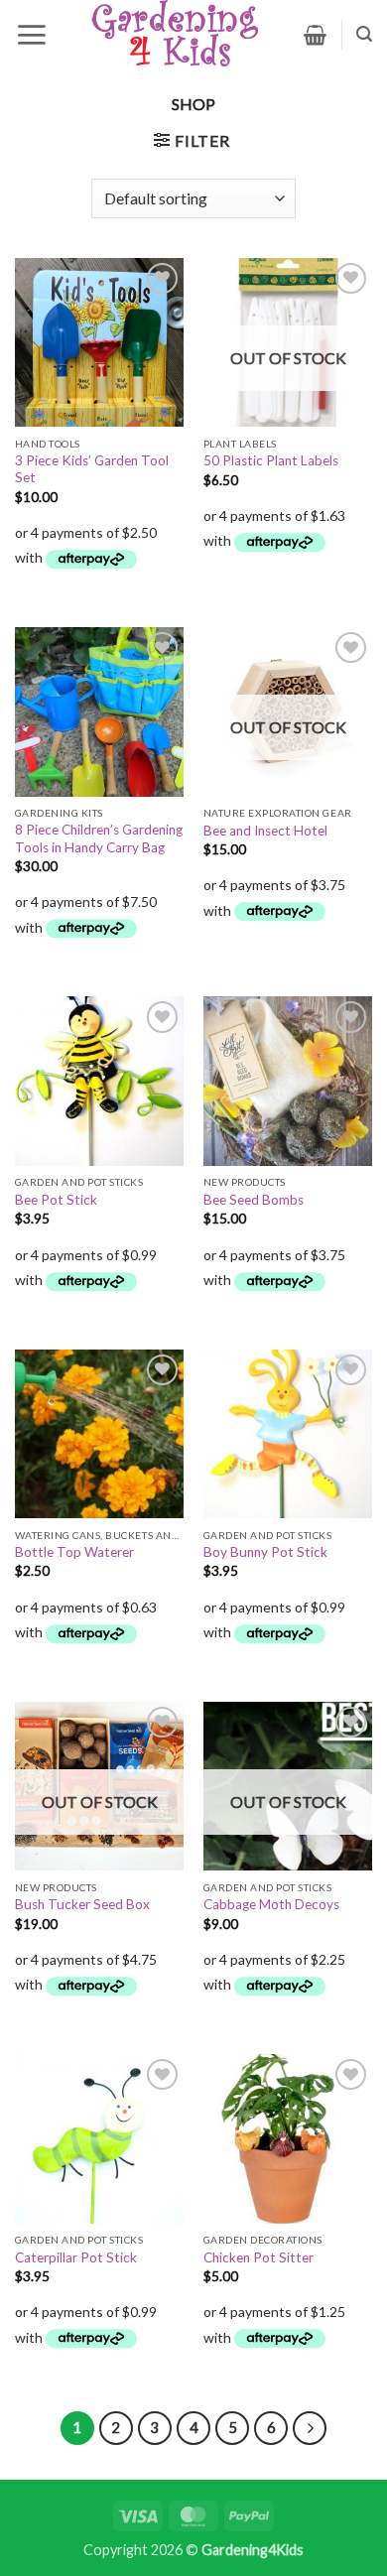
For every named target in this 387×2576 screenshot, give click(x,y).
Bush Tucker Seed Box (82, 1904)
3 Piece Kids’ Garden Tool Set (92, 469)
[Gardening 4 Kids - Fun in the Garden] (176, 35)
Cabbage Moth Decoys (271, 1904)
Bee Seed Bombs (254, 1200)
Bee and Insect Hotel (265, 831)
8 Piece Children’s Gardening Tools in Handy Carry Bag (99, 838)
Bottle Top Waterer (74, 1552)
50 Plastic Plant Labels (271, 460)
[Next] (310, 2428)
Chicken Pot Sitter (258, 2257)
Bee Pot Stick (56, 1200)
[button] (31, 35)
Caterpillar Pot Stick (76, 2257)
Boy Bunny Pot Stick (265, 1552)
